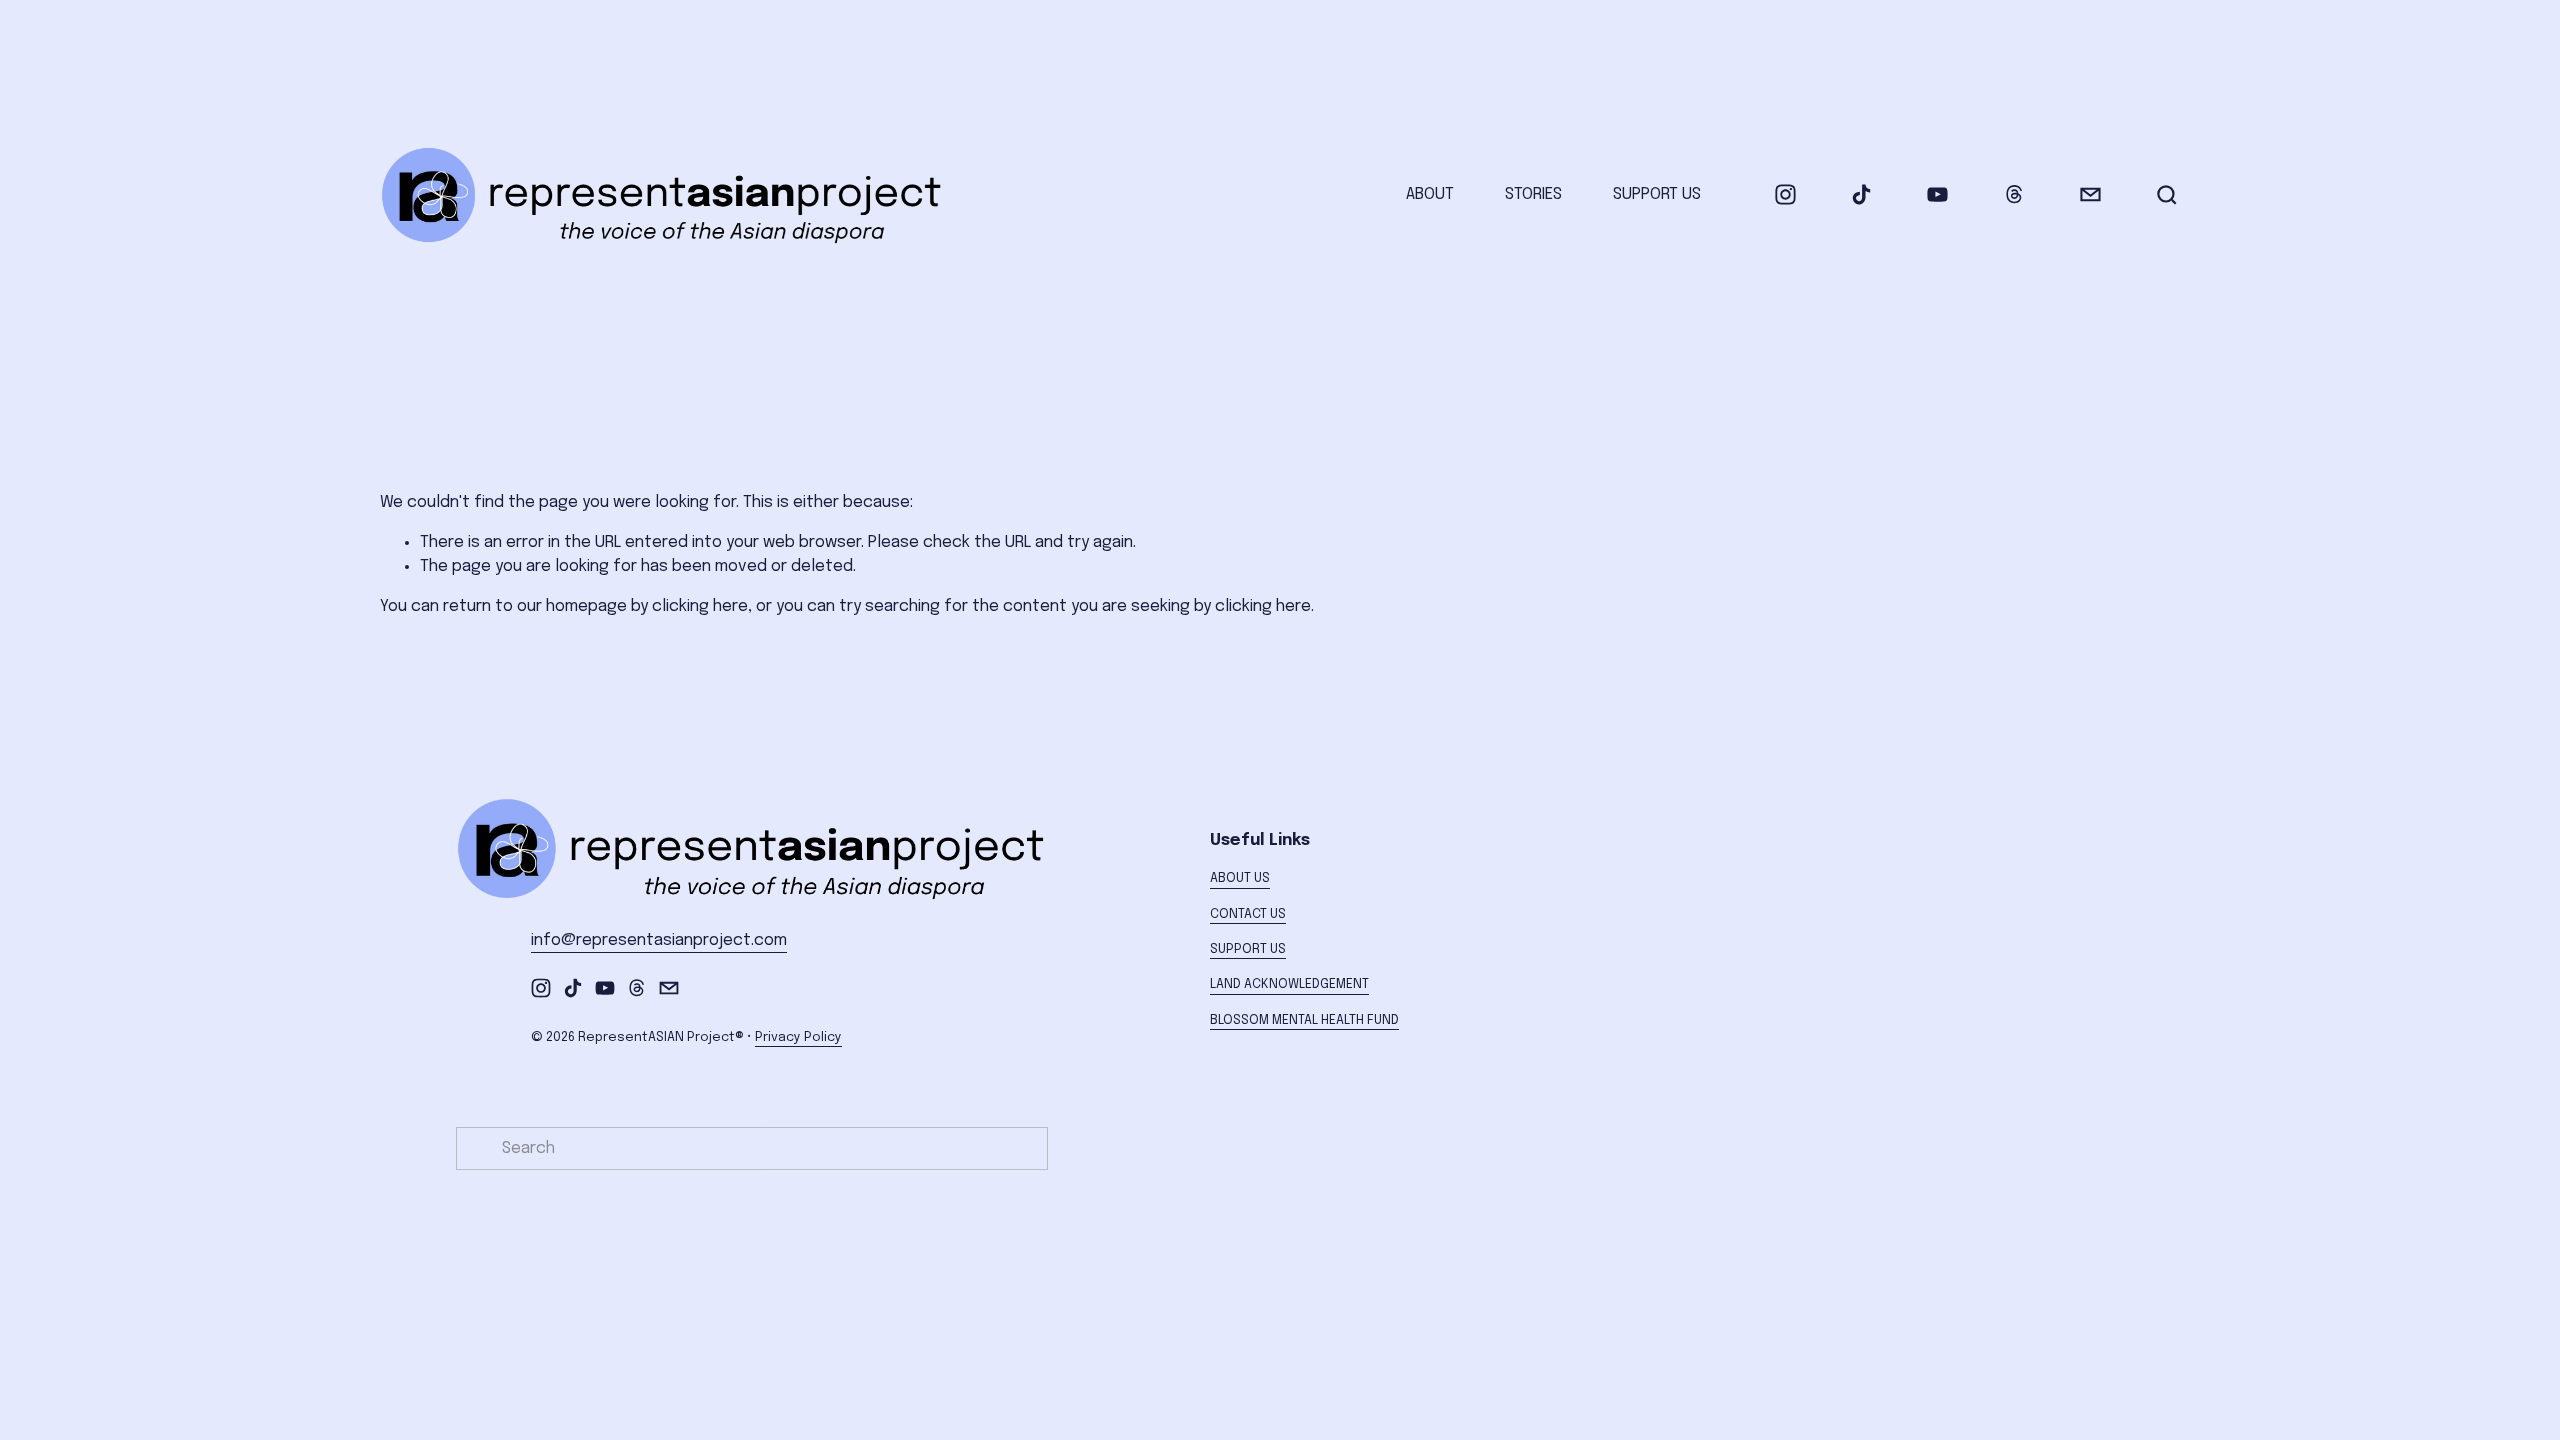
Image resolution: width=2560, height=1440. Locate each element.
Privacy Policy (798, 1037)
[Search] (2167, 195)
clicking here (700, 606)
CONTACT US (1248, 914)
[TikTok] (1861, 194)
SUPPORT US (1657, 194)
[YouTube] (1937, 194)
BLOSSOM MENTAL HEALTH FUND (1304, 1020)
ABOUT (1430, 194)
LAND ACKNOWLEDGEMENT (1289, 984)
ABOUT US (1240, 878)
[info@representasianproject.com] (2090, 194)
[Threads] (2014, 194)
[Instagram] (1785, 194)
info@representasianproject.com (659, 940)
